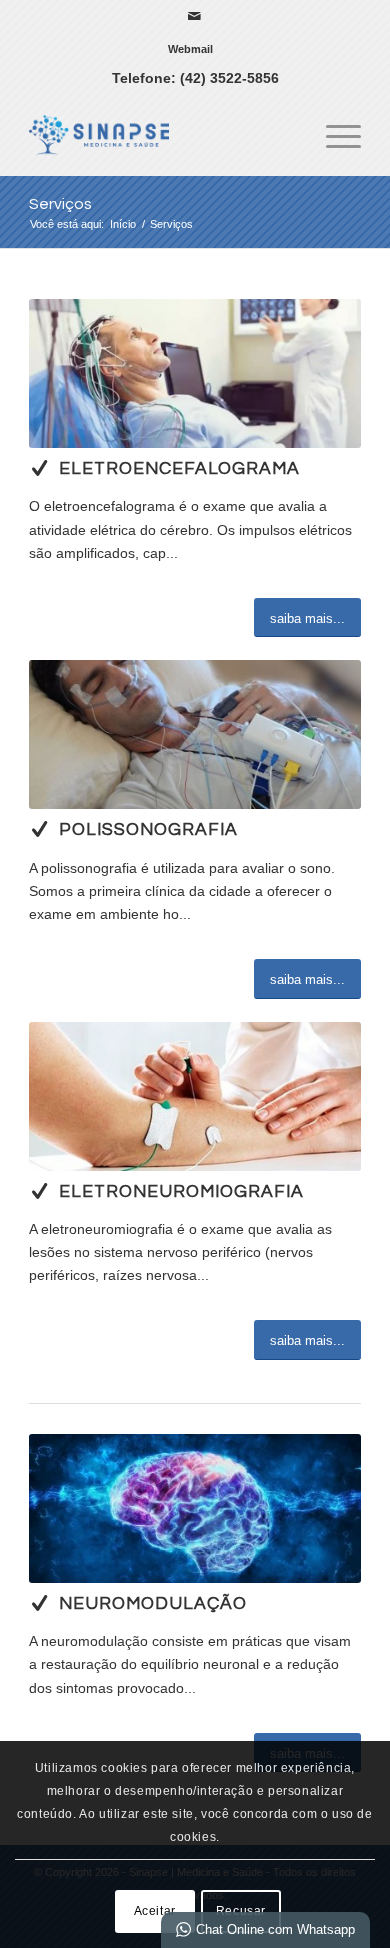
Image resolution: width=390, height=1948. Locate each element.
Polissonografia (148, 830)
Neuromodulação (153, 1604)
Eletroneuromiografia (181, 1192)
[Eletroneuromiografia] (39, 1191)
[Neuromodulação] (39, 1603)
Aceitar (155, 1911)
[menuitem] (190, 49)
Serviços (60, 204)
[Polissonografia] (39, 829)
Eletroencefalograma (179, 469)
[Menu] (333, 135)
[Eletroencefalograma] (39, 468)
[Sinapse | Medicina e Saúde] (161, 135)
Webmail (190, 49)
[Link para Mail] (195, 16)
